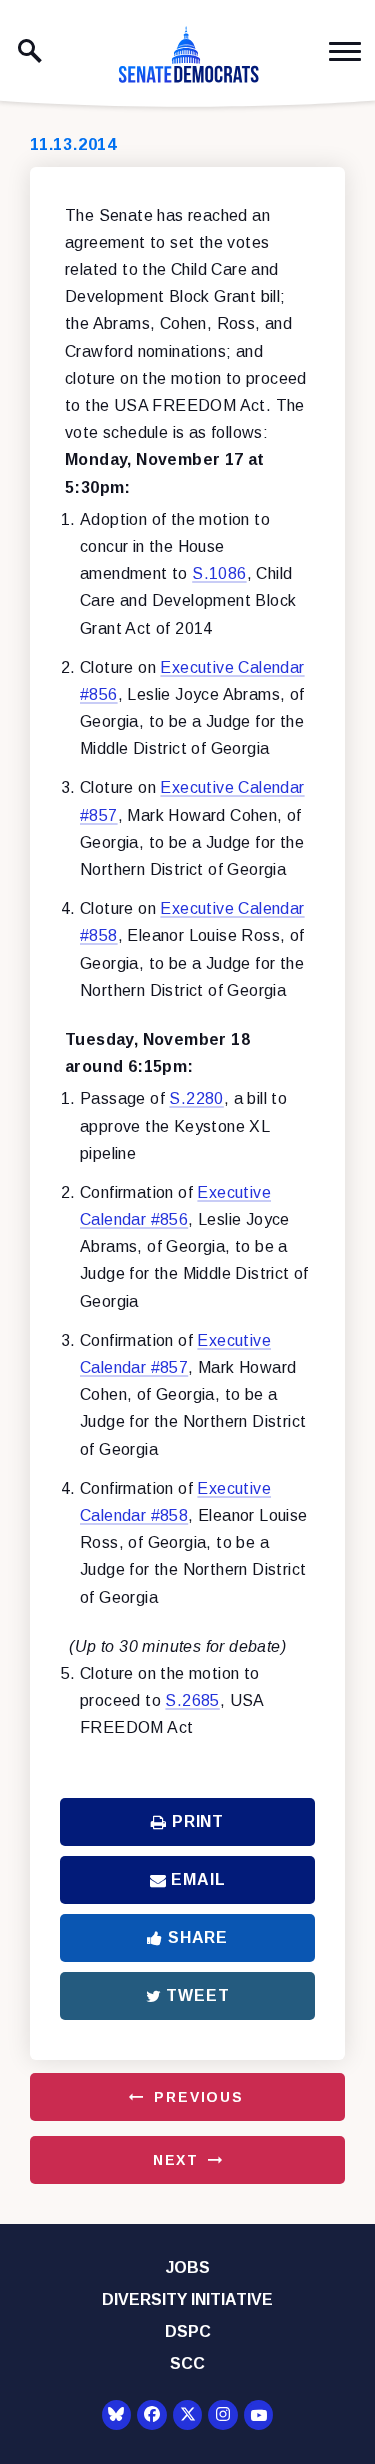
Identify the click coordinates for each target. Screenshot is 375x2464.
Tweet (197, 1995)
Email (198, 1879)
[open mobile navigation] (345, 51)
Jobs (188, 2267)
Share (198, 1937)
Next (176, 2160)
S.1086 (219, 573)
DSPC (188, 2331)
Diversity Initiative (187, 2299)
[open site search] (30, 51)
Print (198, 1821)
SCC (187, 2363)
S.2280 (196, 1098)
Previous (199, 2097)
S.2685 (192, 1700)
